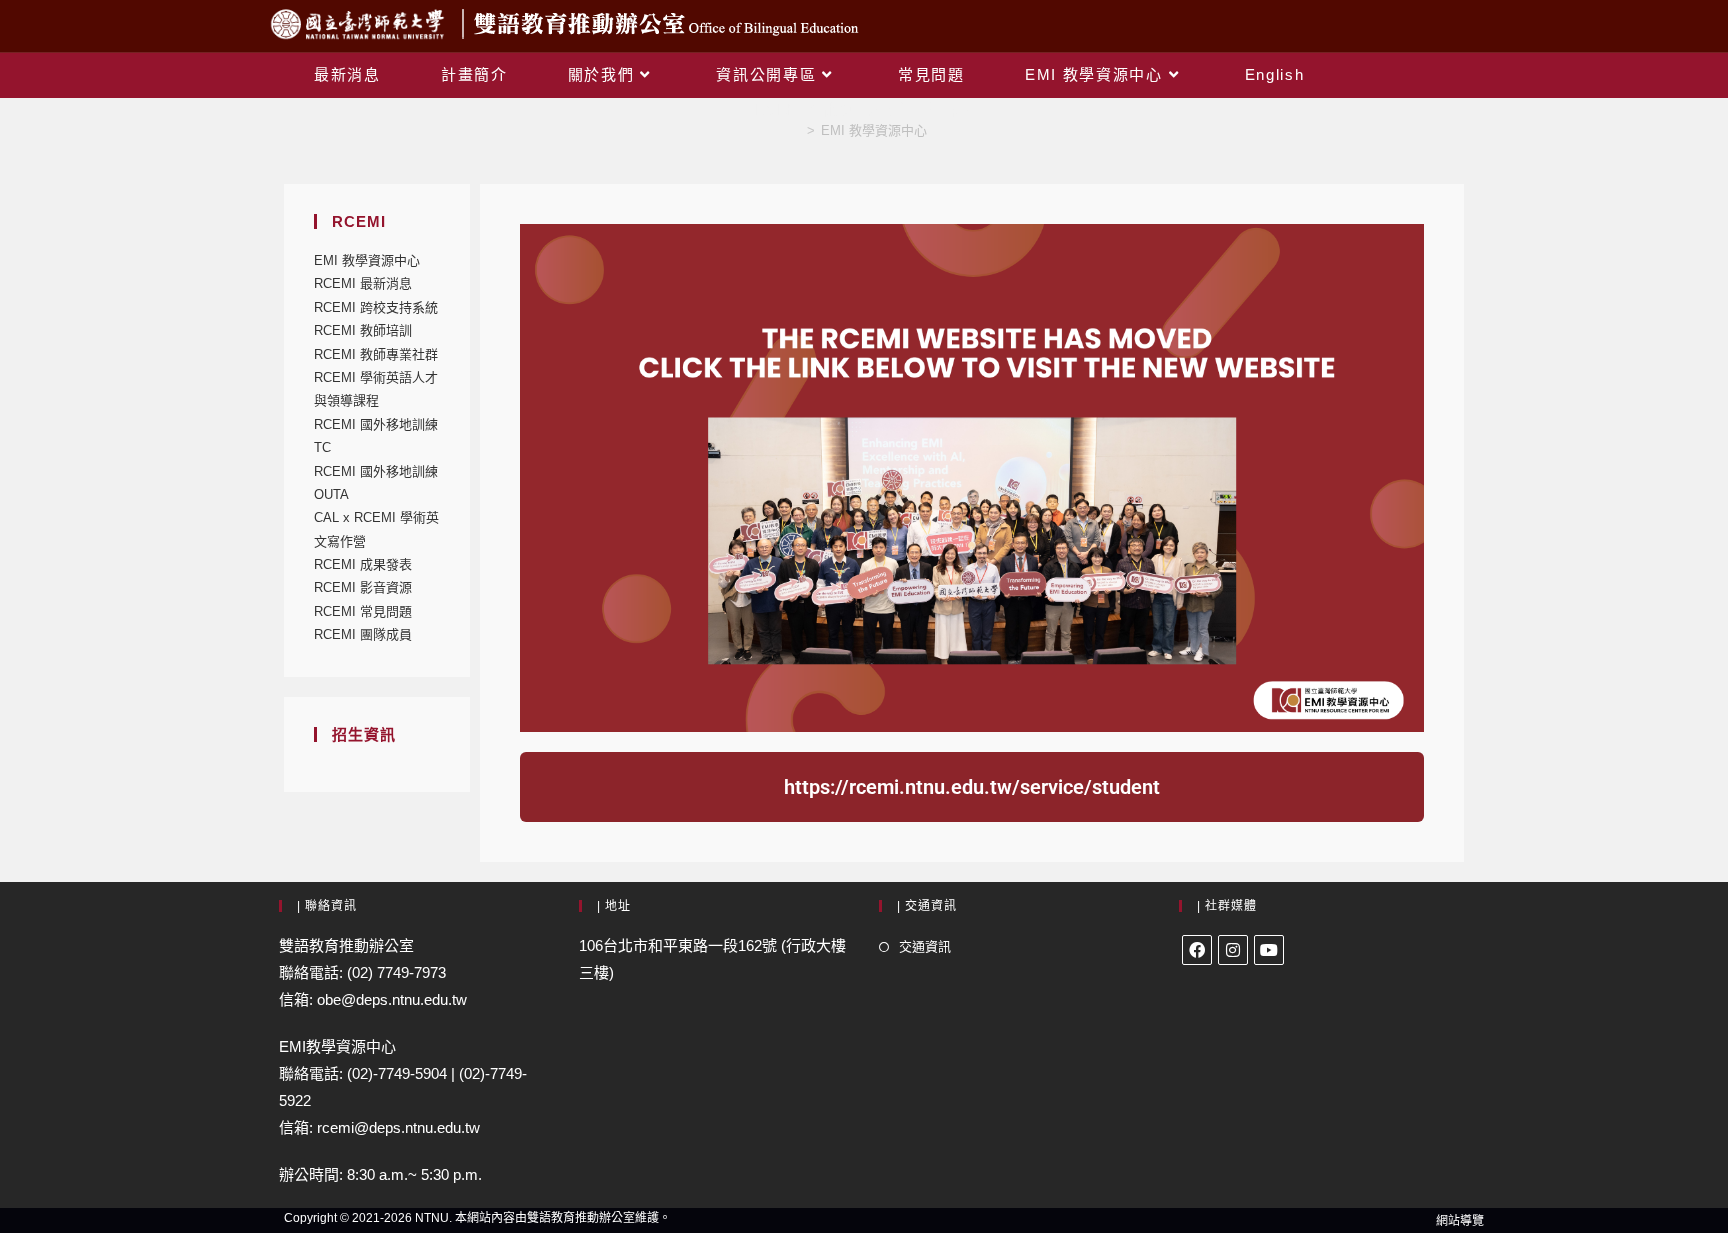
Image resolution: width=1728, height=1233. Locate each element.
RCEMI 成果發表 (363, 564)
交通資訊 (925, 946)
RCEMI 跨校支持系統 (376, 307)
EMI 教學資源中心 (874, 130)
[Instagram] (1233, 950)
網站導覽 (1460, 1221)
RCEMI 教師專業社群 (376, 354)
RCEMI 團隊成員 (363, 634)
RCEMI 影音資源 (363, 587)
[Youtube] (1269, 950)
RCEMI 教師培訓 (363, 330)
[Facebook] (1197, 950)
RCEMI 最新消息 (363, 283)
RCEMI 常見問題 (363, 611)
